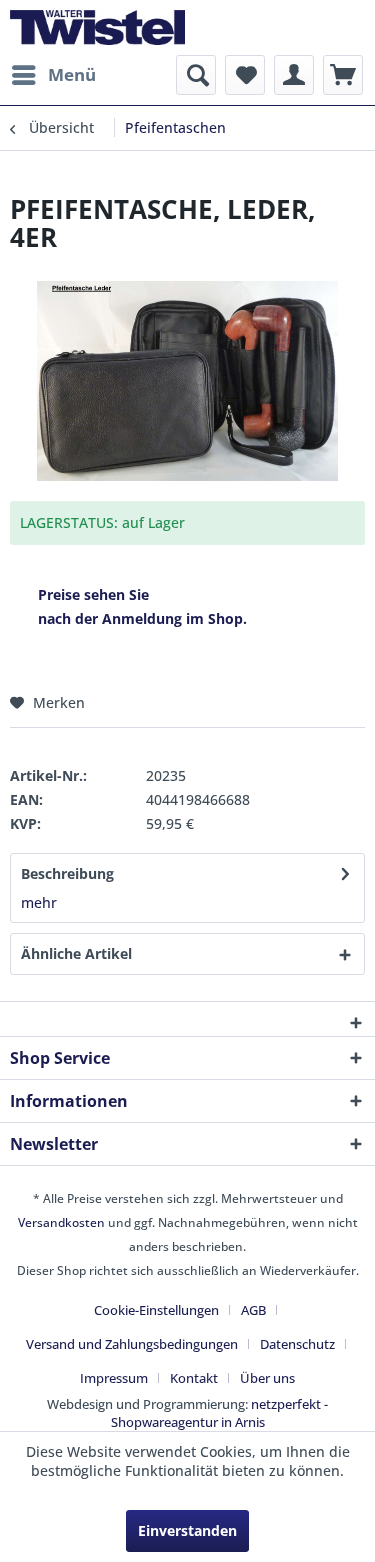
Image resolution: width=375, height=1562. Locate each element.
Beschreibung (67, 873)
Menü (72, 74)
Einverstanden (187, 1530)
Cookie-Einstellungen (156, 1310)
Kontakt (194, 1378)
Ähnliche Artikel (76, 953)
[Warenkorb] (343, 75)
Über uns (267, 1378)
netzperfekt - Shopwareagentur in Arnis (220, 1413)
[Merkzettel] (245, 75)
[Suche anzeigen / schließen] (196, 75)
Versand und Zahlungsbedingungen (132, 1344)
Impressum (114, 1378)
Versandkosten (61, 1222)
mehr (39, 902)
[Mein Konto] (294, 75)
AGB (253, 1310)
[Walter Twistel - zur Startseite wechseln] (97, 27)
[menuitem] (53, 75)
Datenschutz (297, 1344)
